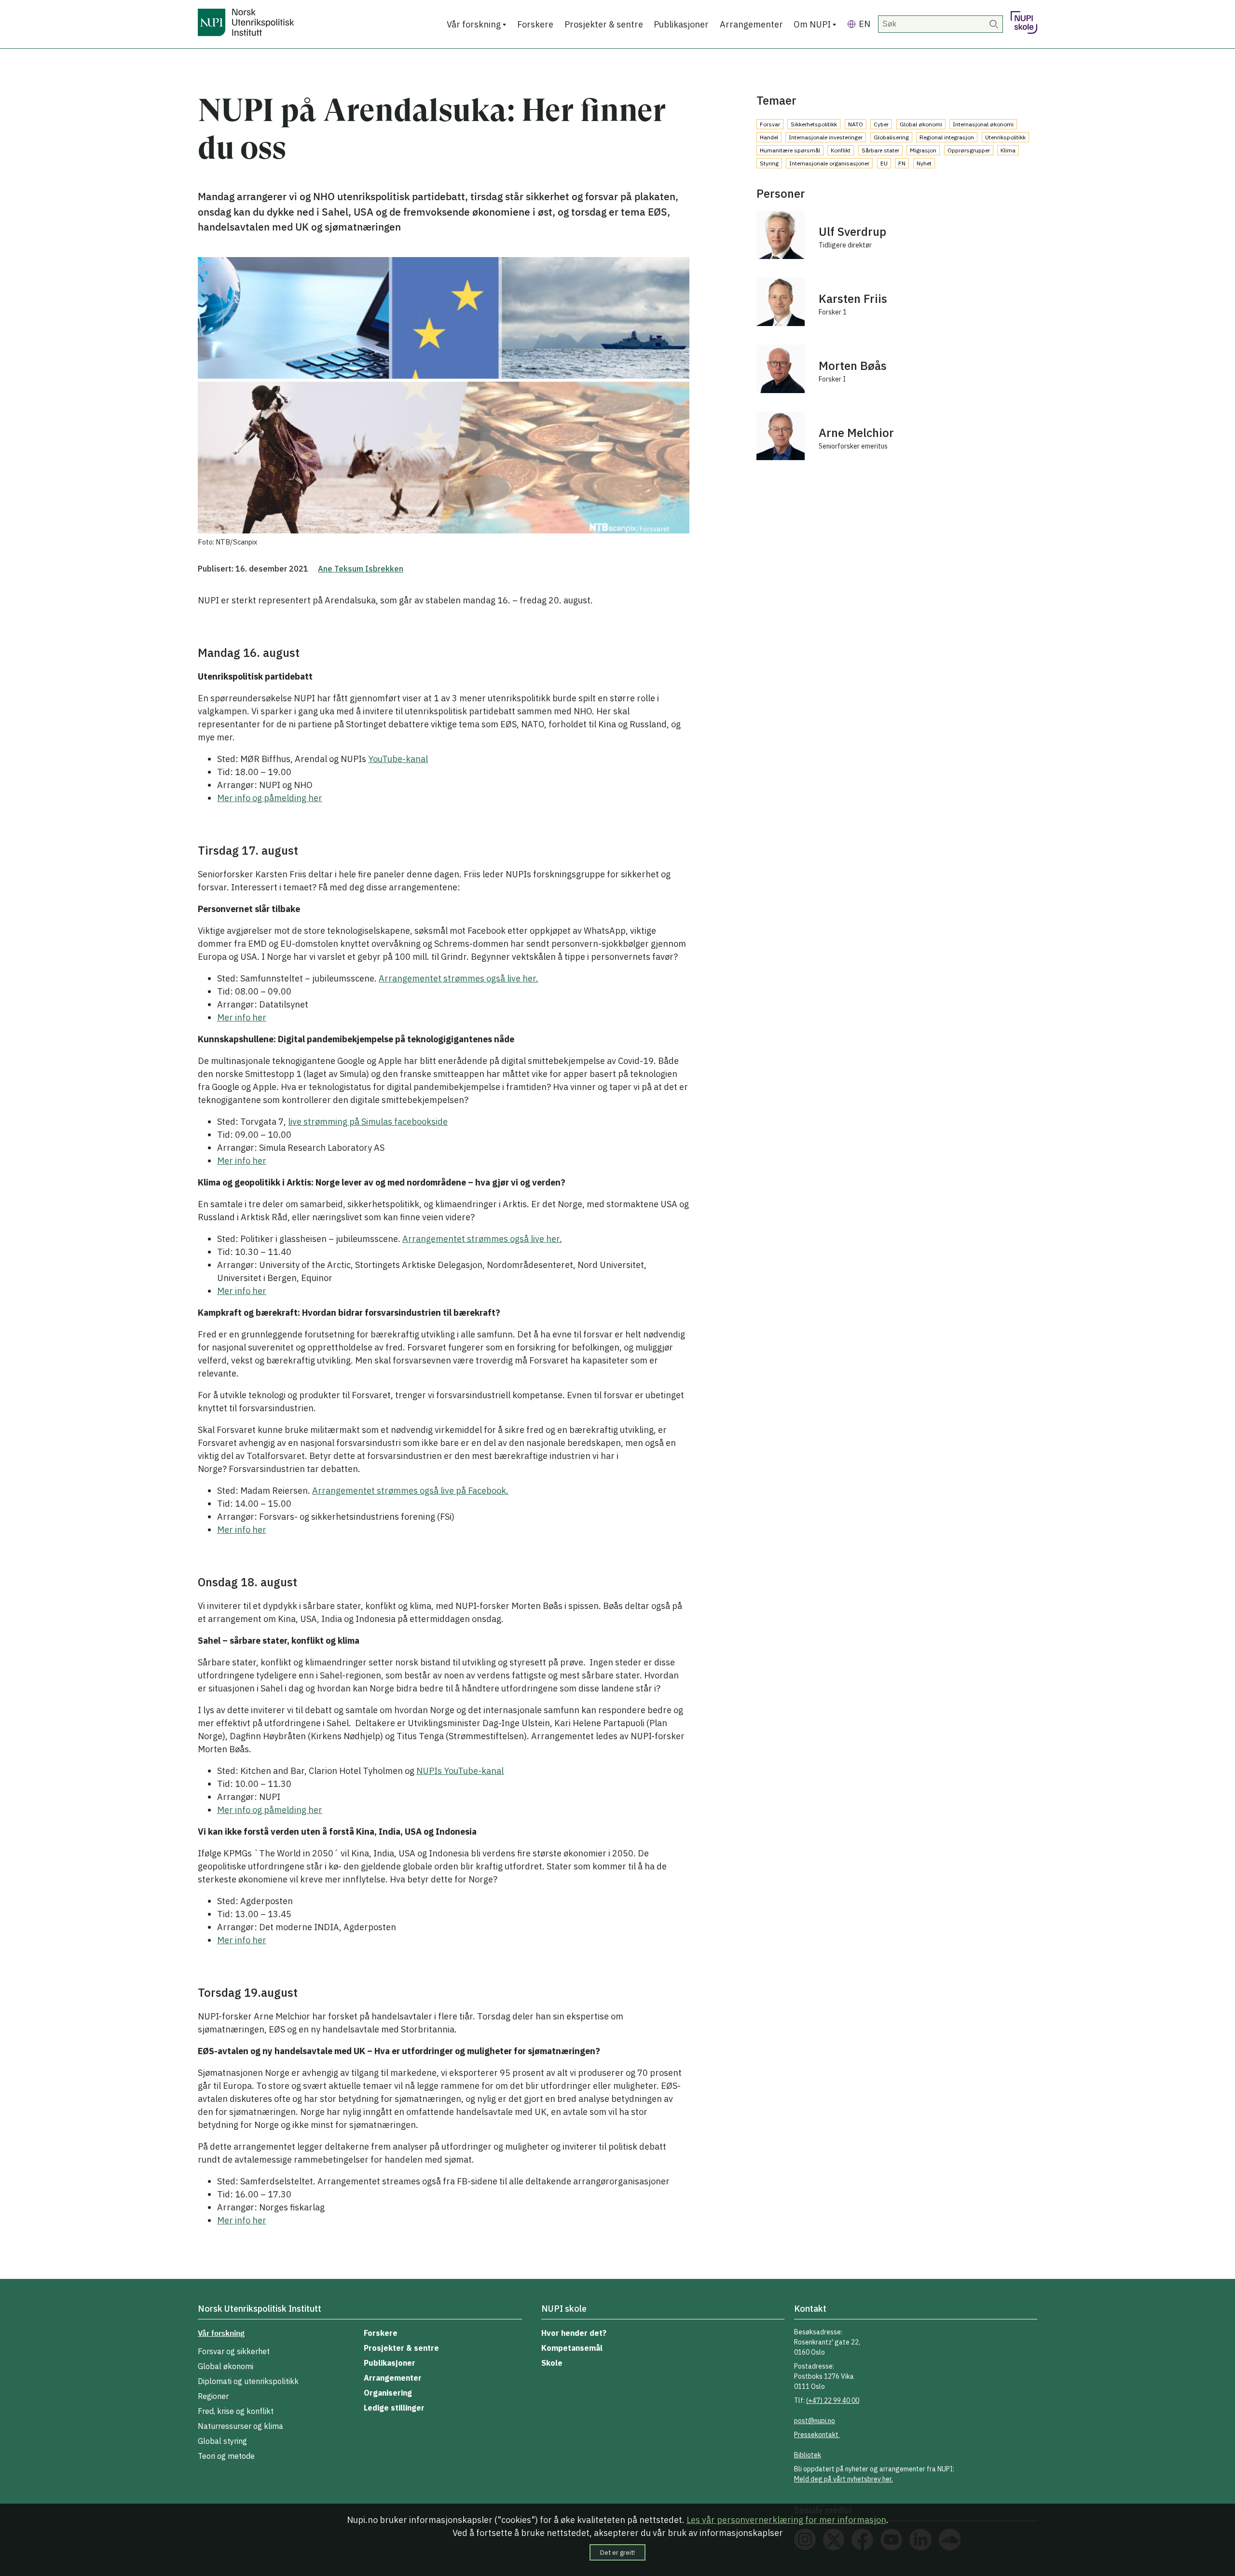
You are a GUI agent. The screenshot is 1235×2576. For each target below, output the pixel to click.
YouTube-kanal (398, 759)
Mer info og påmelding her (270, 798)
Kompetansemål (572, 2348)
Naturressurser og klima (240, 2426)
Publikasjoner (681, 24)
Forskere (535, 24)
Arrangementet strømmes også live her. (459, 978)
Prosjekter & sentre (604, 24)
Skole (552, 2363)
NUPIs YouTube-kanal (460, 1771)
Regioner (213, 2396)
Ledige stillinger (394, 2408)
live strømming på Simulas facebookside (368, 1122)
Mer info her (242, 1017)
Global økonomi (226, 2366)
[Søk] (994, 24)
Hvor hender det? (574, 2333)
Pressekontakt (817, 2435)
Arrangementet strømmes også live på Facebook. (410, 1491)
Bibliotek (808, 2455)
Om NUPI (812, 24)
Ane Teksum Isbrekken (361, 569)
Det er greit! (617, 2552)
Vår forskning (474, 24)
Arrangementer (751, 24)
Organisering (388, 2393)
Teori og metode (226, 2456)
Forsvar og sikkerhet (234, 2351)
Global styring (222, 2441)
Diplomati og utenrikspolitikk (248, 2381)
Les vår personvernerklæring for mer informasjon (786, 2520)
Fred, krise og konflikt (236, 2411)
